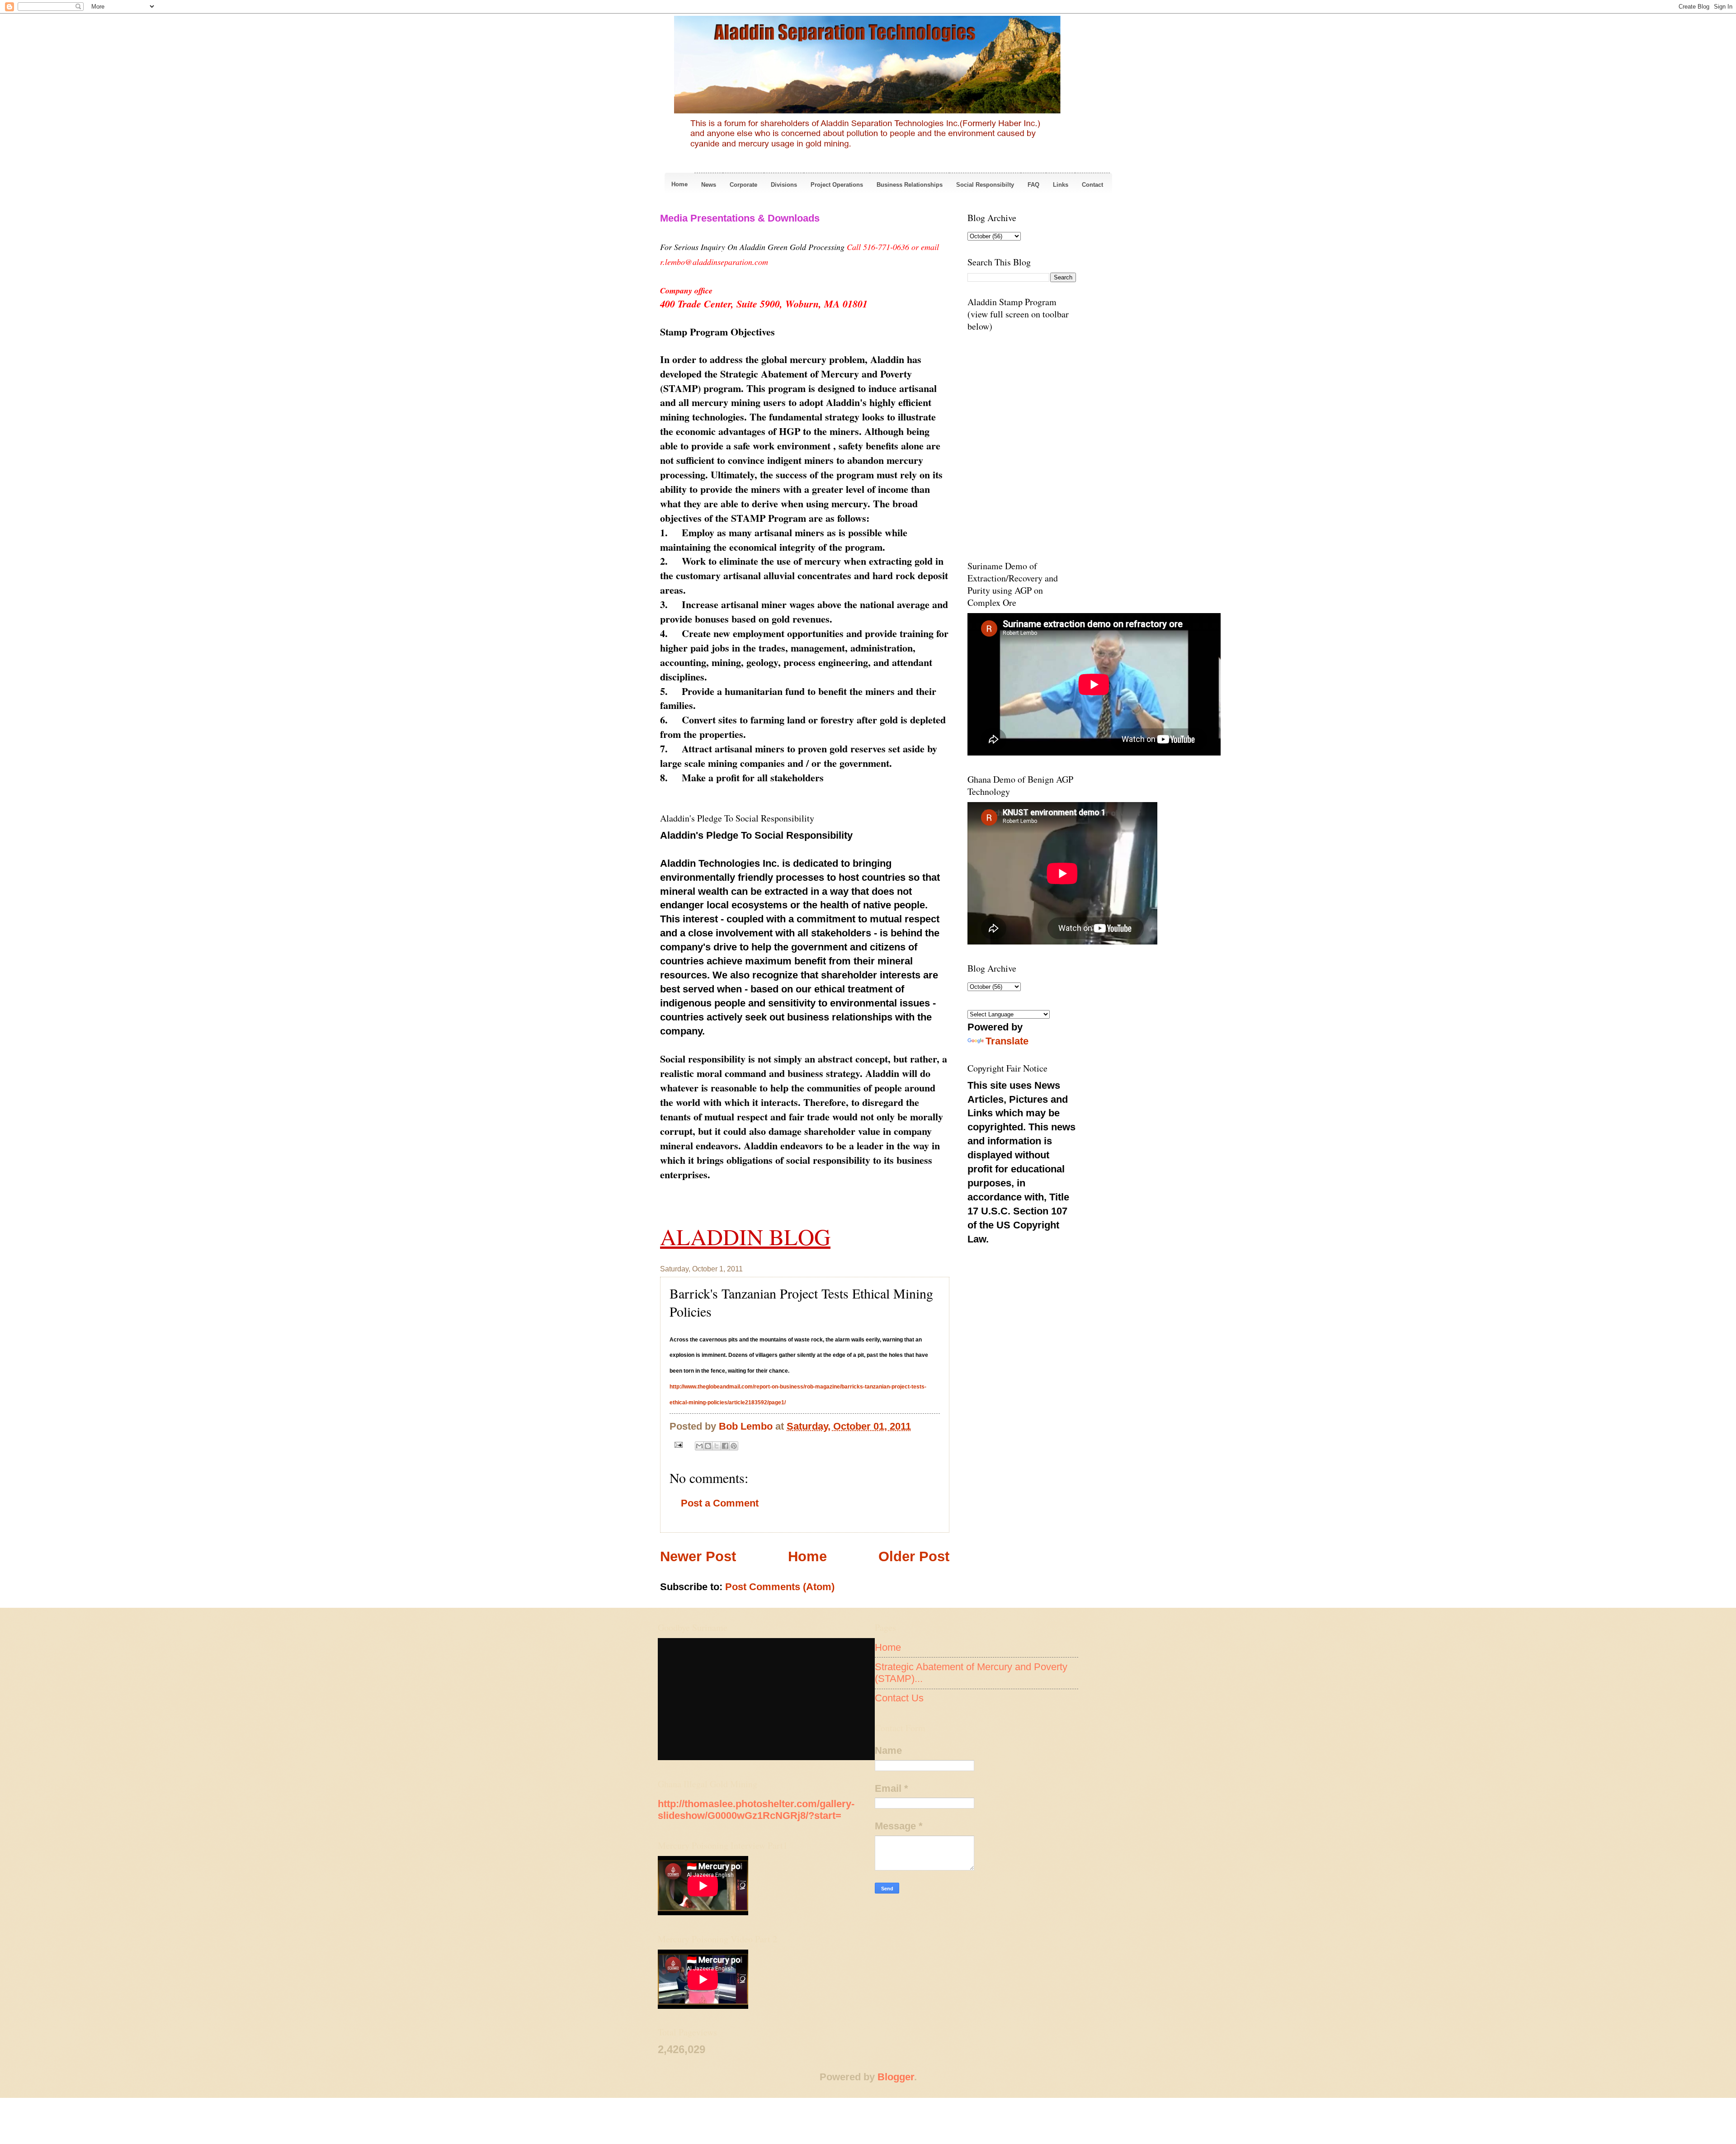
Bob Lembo (747, 1426)
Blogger (896, 2077)
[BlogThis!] (708, 1446)
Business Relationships (910, 185)
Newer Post (698, 1556)
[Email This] (699, 1446)
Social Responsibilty (985, 185)
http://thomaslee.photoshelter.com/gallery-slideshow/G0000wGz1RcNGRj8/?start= (756, 1810)
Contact (1092, 185)
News (709, 185)
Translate (1007, 1041)
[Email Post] (677, 1444)
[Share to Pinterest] (734, 1446)
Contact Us (899, 1698)
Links (1061, 185)
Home (679, 184)
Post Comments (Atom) (780, 1587)
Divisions (784, 185)
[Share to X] (717, 1446)
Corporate (743, 185)
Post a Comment (720, 1503)
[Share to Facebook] (725, 1446)
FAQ (1033, 185)
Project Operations (837, 185)
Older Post (914, 1556)
